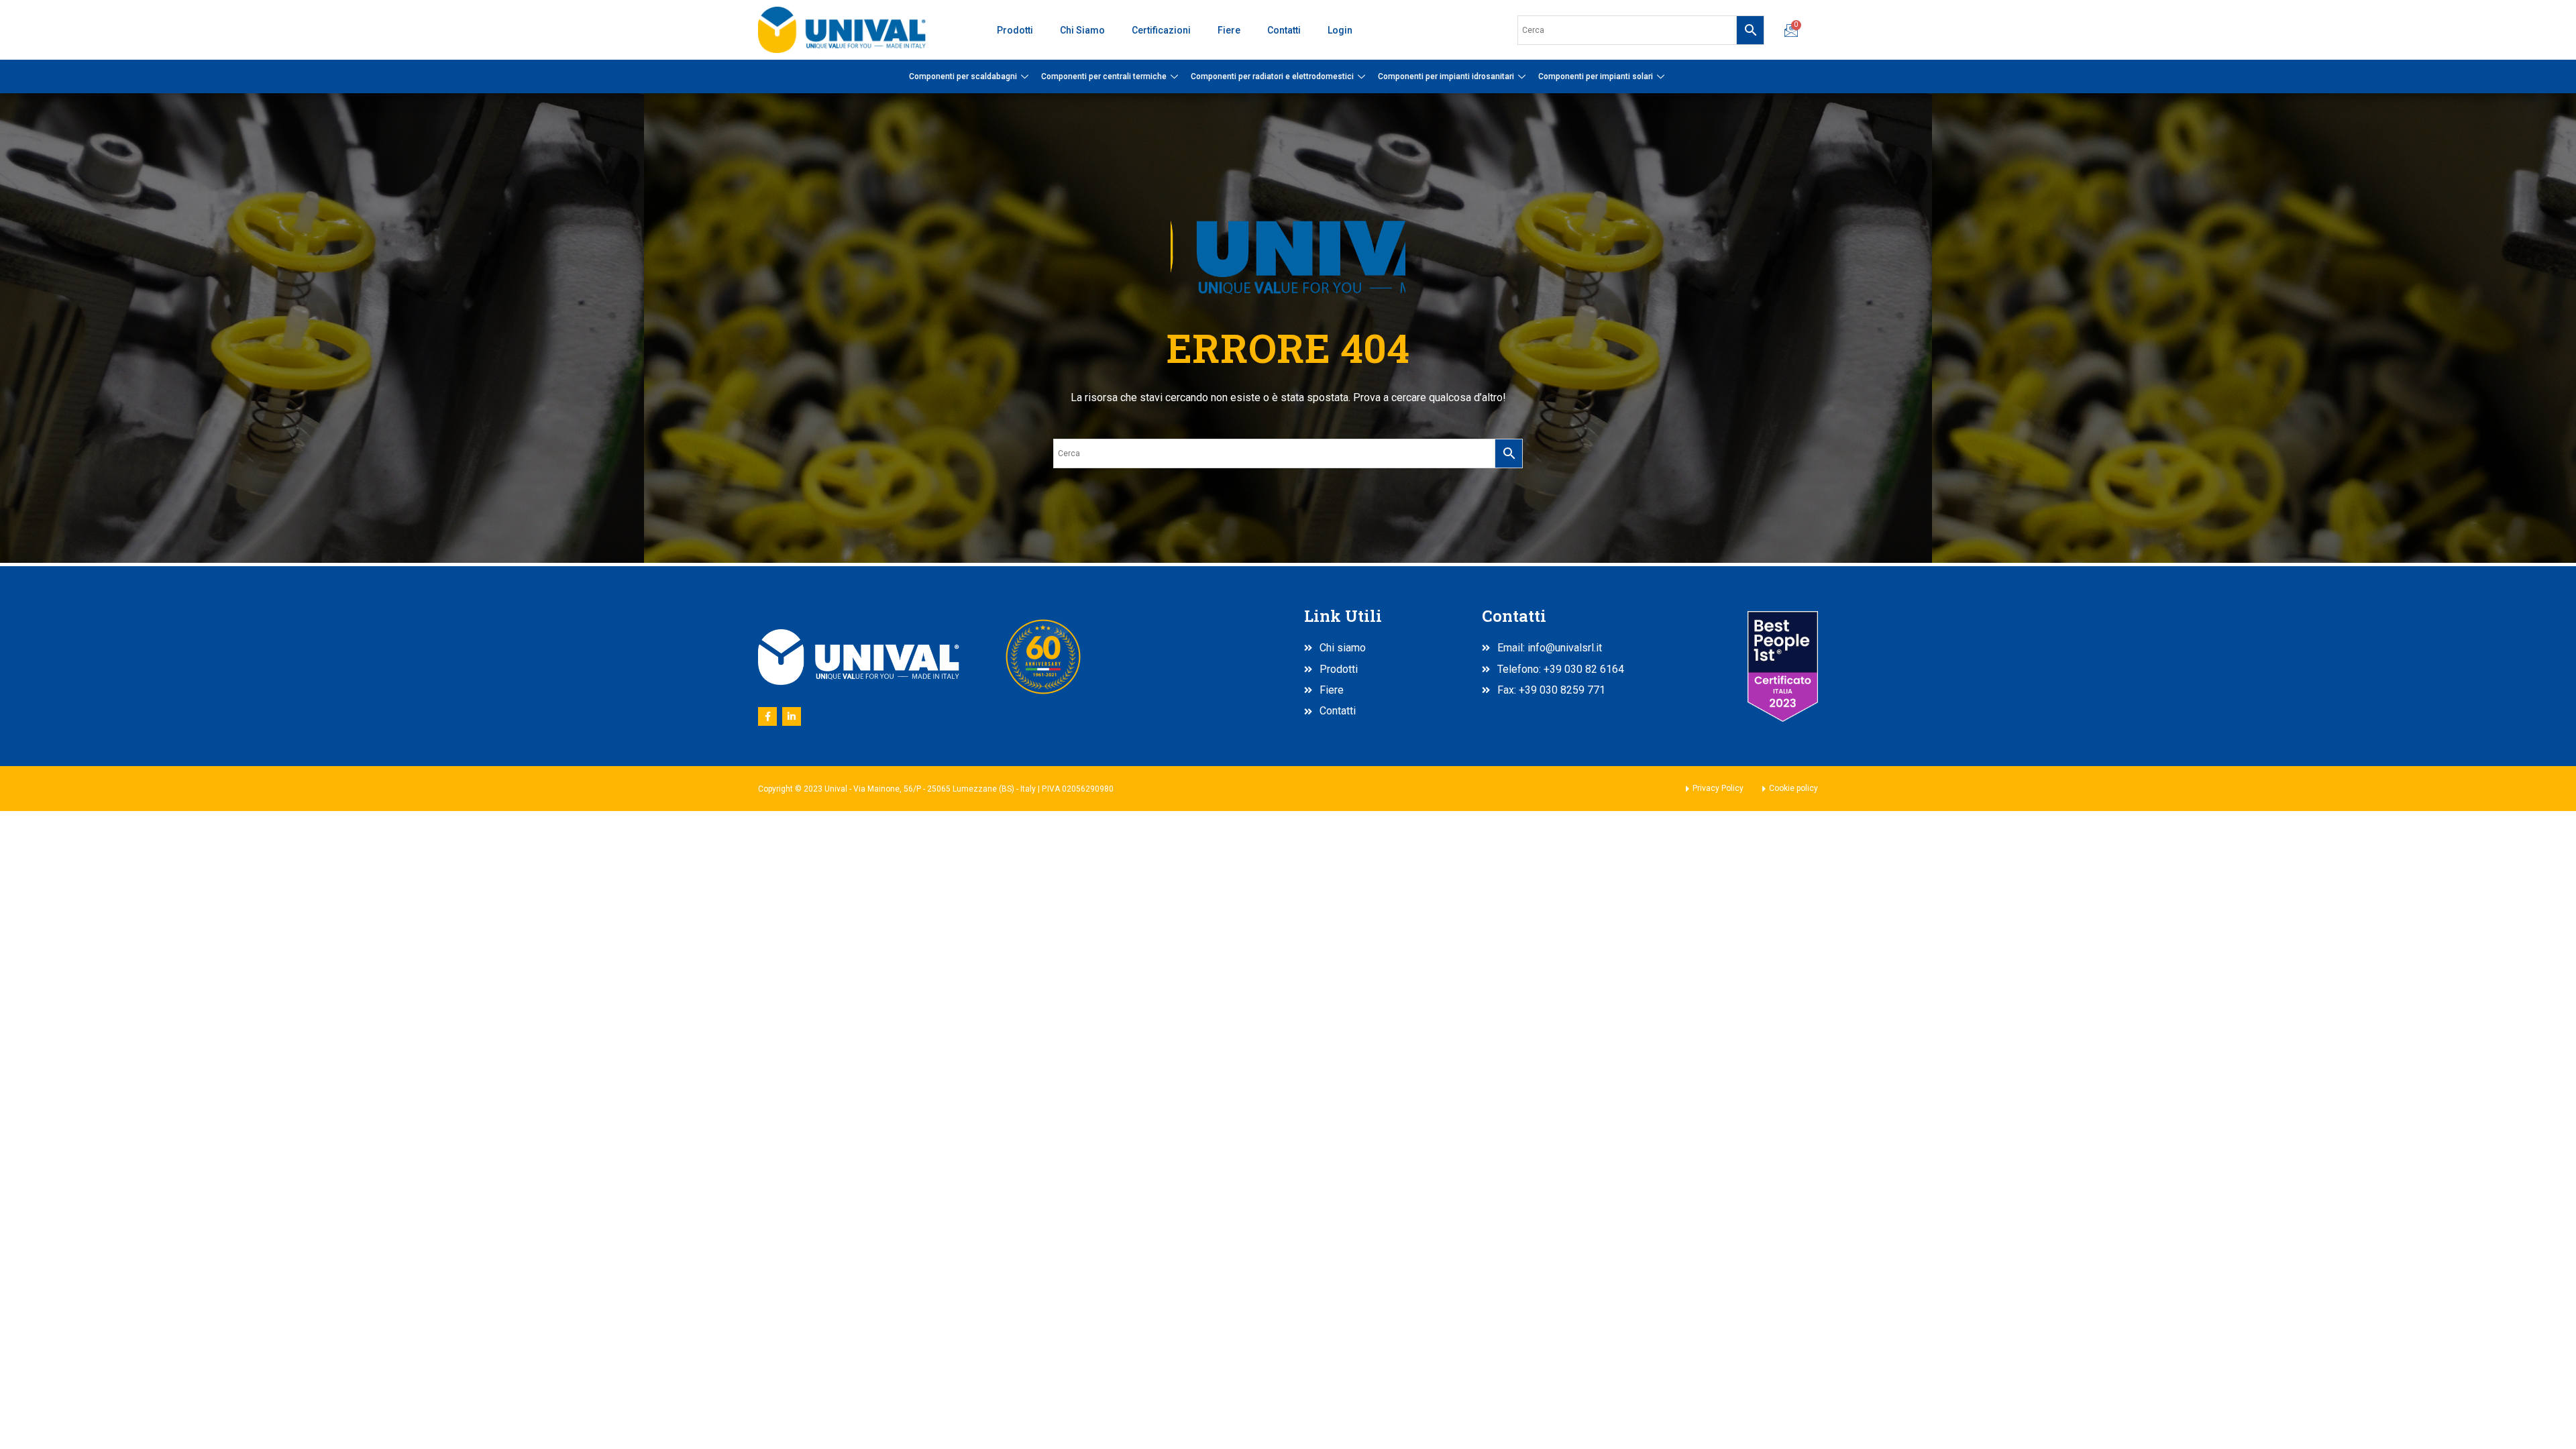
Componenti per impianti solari (1596, 76)
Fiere (1229, 30)
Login (1340, 30)
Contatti (1284, 30)
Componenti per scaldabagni (963, 76)
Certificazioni (1161, 30)
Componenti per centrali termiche (1104, 76)
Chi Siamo (1082, 30)
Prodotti (1015, 30)
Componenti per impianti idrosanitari (1446, 76)
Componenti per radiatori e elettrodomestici (1272, 76)
